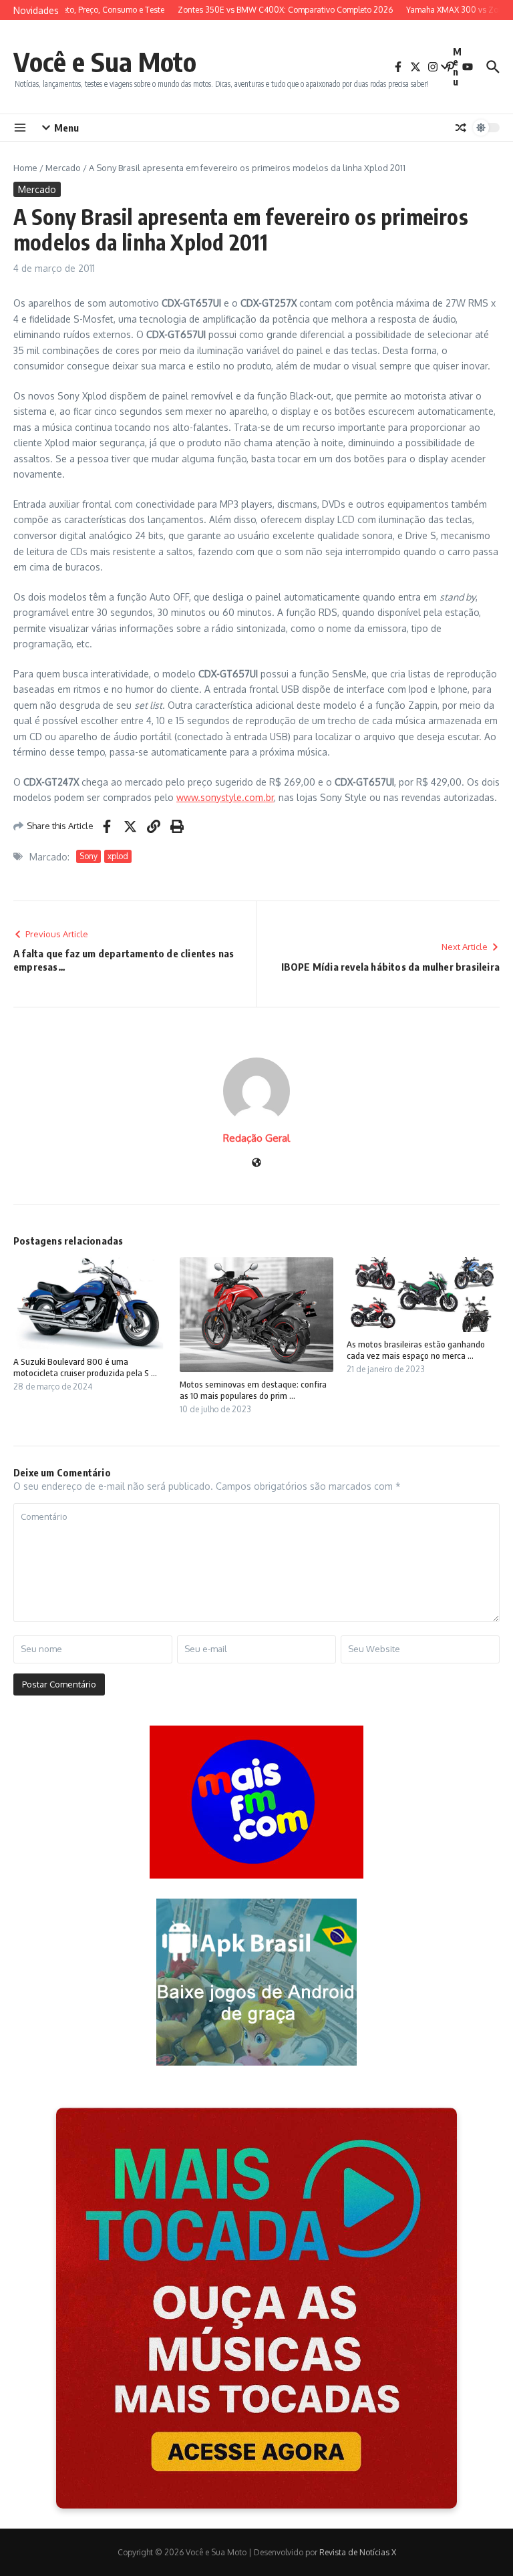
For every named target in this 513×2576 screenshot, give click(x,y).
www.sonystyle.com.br (225, 797)
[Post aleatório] (461, 128)
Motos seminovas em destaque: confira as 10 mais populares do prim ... (253, 1390)
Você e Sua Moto (105, 61)
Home (25, 168)
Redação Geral (256, 1138)
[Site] (256, 1163)
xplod (118, 856)
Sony (89, 856)
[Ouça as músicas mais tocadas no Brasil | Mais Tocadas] (256, 2308)
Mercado (63, 168)
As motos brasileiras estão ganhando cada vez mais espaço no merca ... (416, 1350)
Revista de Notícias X (358, 2552)
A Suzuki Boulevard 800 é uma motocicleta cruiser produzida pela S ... (85, 1367)
